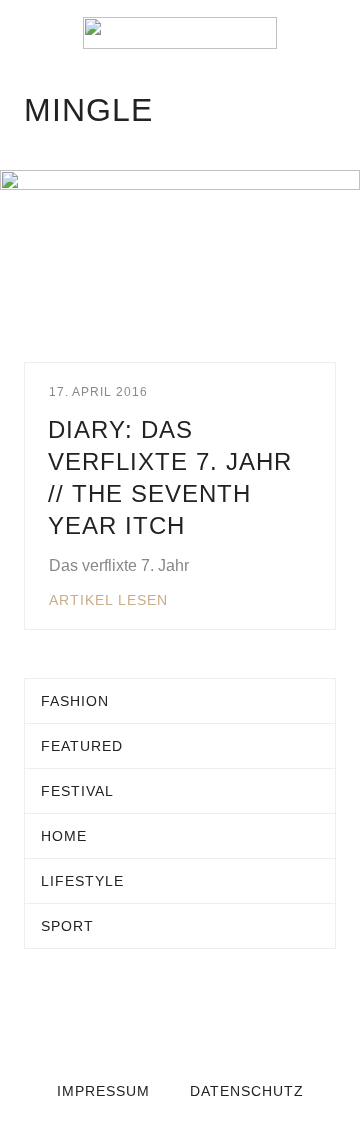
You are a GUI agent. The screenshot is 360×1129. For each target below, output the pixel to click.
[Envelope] (100, 1017)
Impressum (103, 1091)
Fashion (75, 701)
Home (64, 836)
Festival (77, 791)
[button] (30, 33)
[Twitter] (180, 1017)
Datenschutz (247, 1091)
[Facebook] (140, 1017)
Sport (67, 926)
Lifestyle (82, 881)
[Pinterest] (260, 1017)
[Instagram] (220, 1017)
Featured (82, 746)
